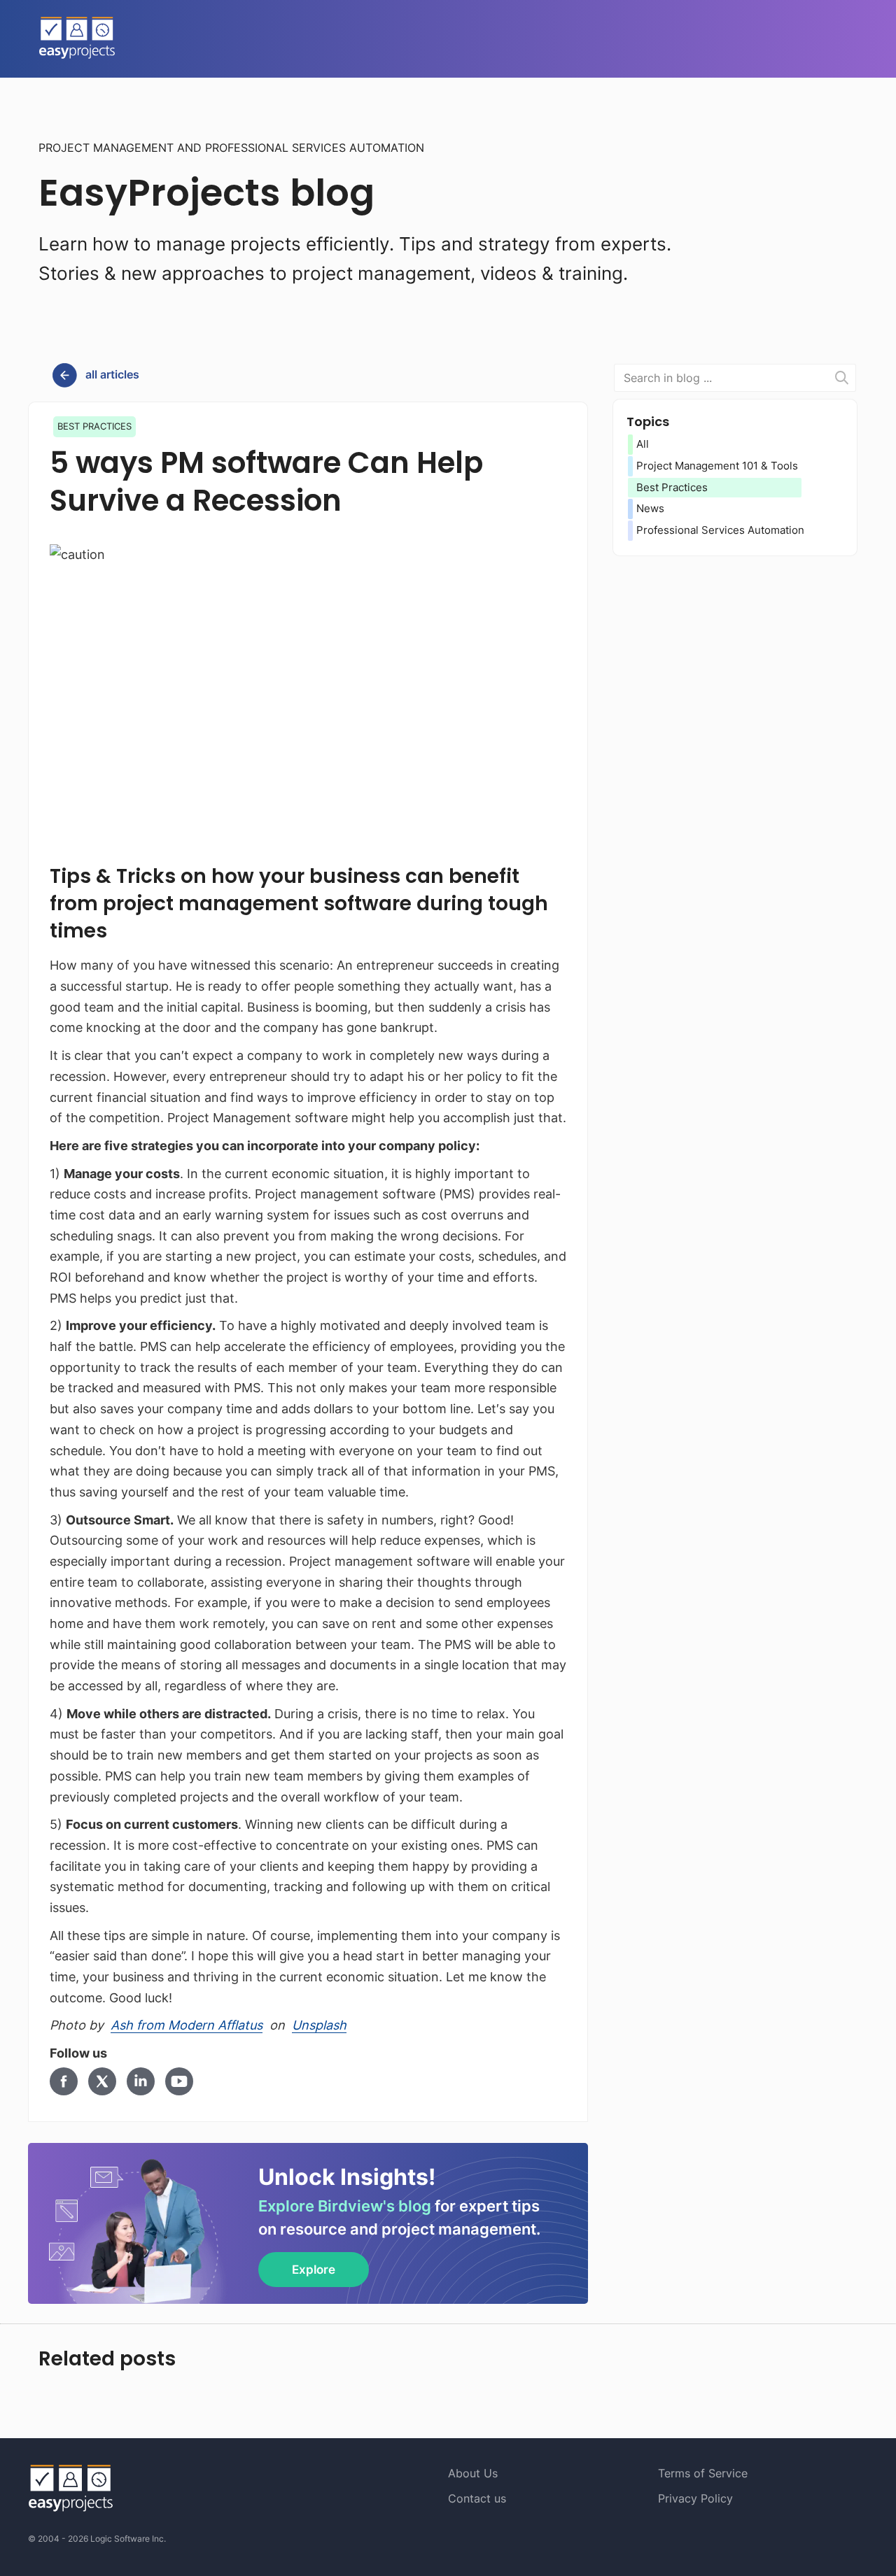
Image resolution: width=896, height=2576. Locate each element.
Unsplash (319, 2025)
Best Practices (672, 487)
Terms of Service (703, 2473)
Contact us (477, 2498)
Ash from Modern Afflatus (187, 2025)
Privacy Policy (695, 2498)
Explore (314, 2270)
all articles (112, 374)
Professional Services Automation (720, 530)
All (643, 444)
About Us (473, 2473)
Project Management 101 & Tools (717, 466)
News (650, 508)
